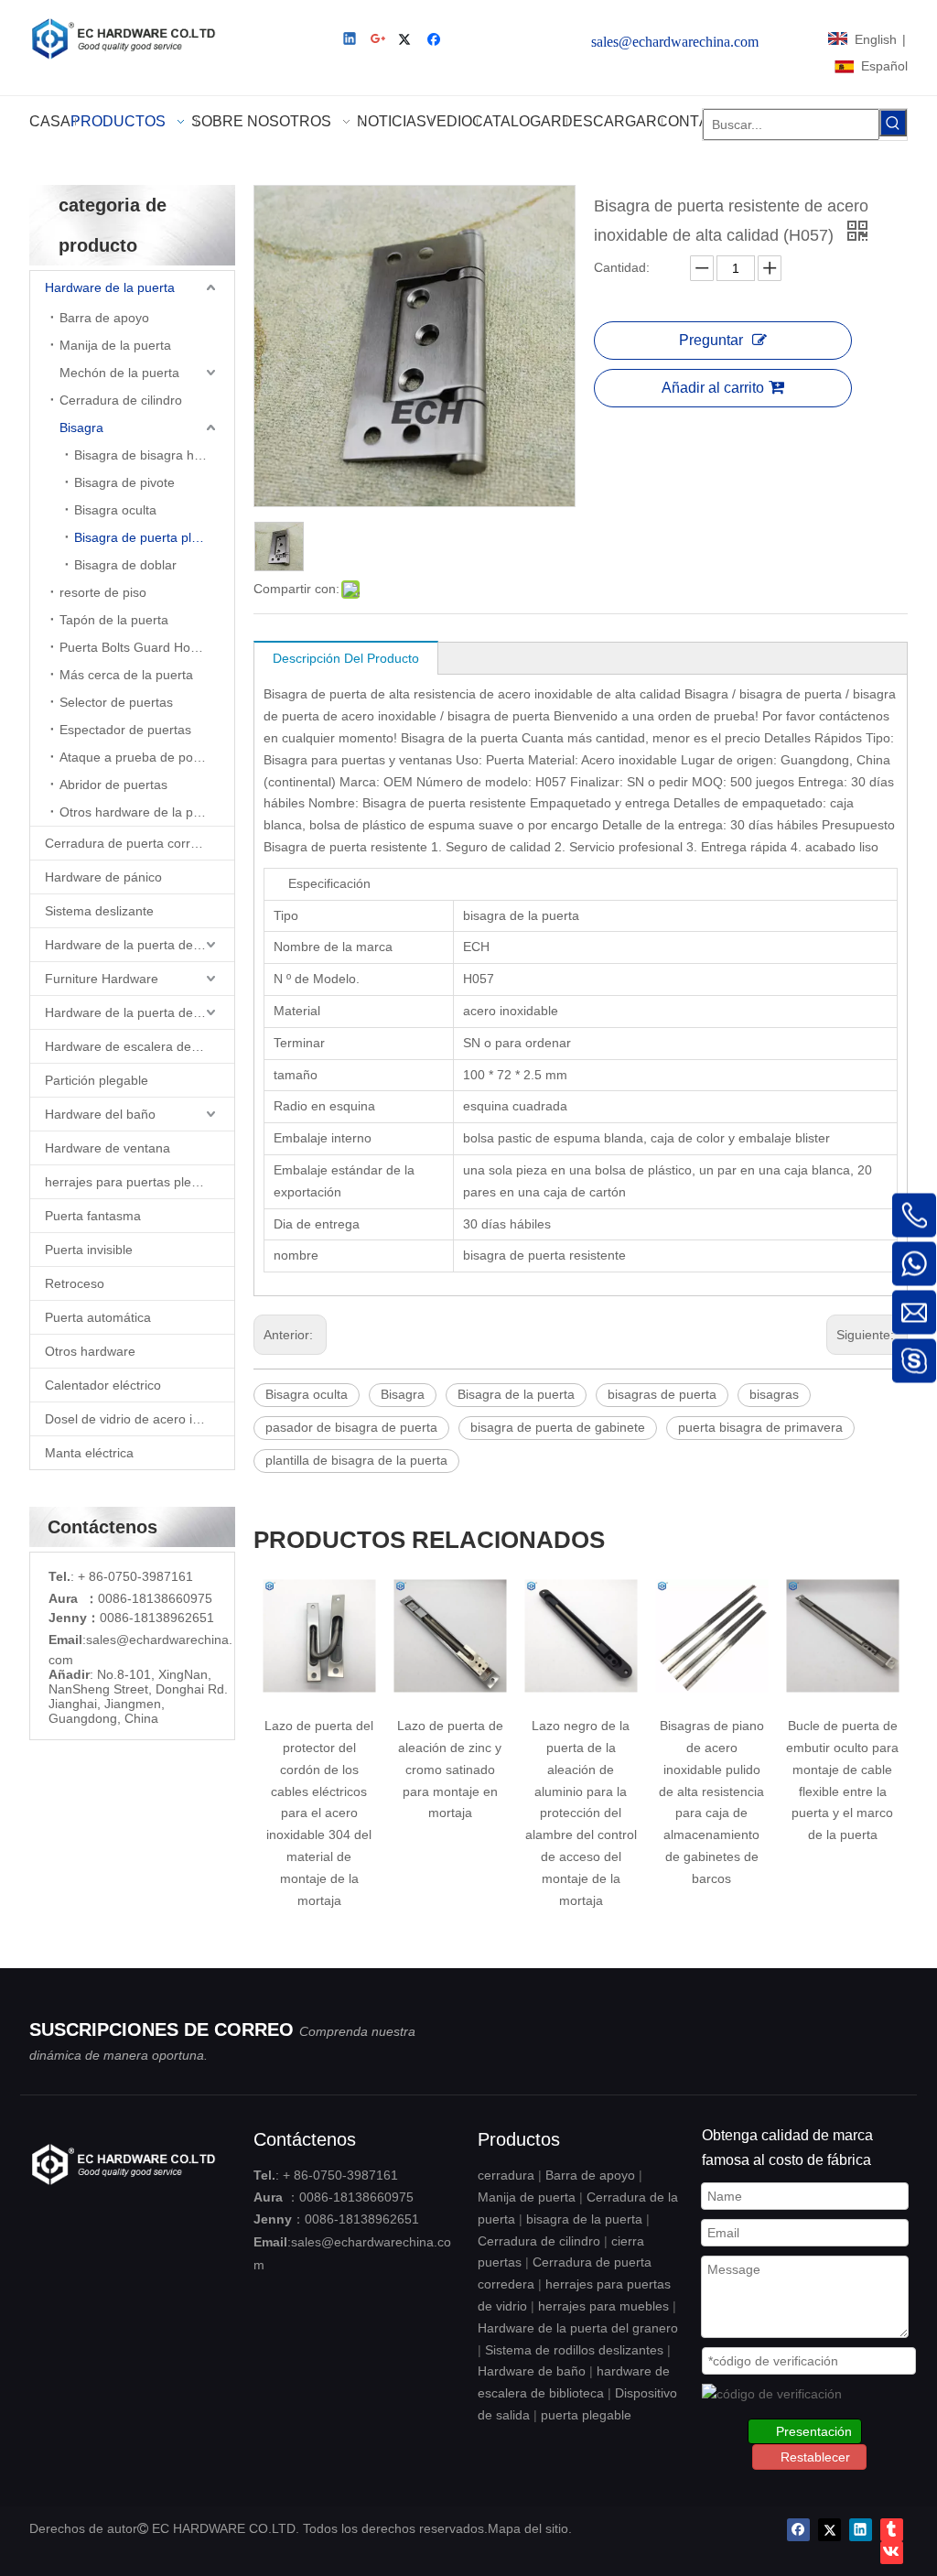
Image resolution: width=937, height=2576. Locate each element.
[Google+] (379, 41)
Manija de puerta (527, 2197)
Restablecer (815, 2457)
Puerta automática (98, 1317)
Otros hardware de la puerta (141, 812)
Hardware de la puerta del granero (140, 1012)
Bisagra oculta (115, 510)
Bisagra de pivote (124, 482)
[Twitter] (408, 41)
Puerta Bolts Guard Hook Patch (147, 647)
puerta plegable (586, 2415)
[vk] (892, 2553)
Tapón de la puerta (114, 620)
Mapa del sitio (528, 2528)
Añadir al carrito (713, 388)
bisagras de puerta (662, 1394)
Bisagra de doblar (125, 565)
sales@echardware (142, 1640)
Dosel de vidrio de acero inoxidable (140, 1419)
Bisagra (81, 428)
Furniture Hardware (102, 979)
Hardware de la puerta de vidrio (136, 945)
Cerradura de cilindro (121, 400)
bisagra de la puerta (584, 2219)
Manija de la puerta (115, 345)
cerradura (506, 2175)
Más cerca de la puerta (126, 675)
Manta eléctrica (89, 1453)
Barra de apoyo (104, 318)
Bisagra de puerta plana (144, 537)
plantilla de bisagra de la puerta (356, 1460)
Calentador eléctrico (103, 1385)
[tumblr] (892, 2530)
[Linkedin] (351, 41)
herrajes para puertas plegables (137, 1182)
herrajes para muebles (603, 2306)
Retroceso (75, 1283)
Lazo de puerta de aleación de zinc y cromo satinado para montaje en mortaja (358, 1769)
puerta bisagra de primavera (760, 1427)
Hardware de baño (532, 2371)
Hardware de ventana (108, 1148)
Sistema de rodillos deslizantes (574, 2350)
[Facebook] (436, 41)
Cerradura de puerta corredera (135, 843)
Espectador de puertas (125, 730)
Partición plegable (97, 1080)
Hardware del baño (100, 1114)
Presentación (814, 2431)
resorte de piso (103, 592)
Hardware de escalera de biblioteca (140, 1046)
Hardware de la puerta (110, 287)
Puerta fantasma (93, 1216)
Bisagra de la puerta (516, 1394)
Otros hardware (90, 1351)
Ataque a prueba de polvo (135, 757)
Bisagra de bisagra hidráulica (154, 455)
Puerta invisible (89, 1250)
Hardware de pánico (103, 877)
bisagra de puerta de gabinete (558, 1427)
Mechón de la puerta (119, 373)
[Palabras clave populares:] (893, 123)
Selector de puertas (116, 702)
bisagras (774, 1394)
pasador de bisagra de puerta (351, 1427)
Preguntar (711, 340)
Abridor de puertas (113, 785)
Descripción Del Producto (346, 658)
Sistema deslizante (99, 911)
